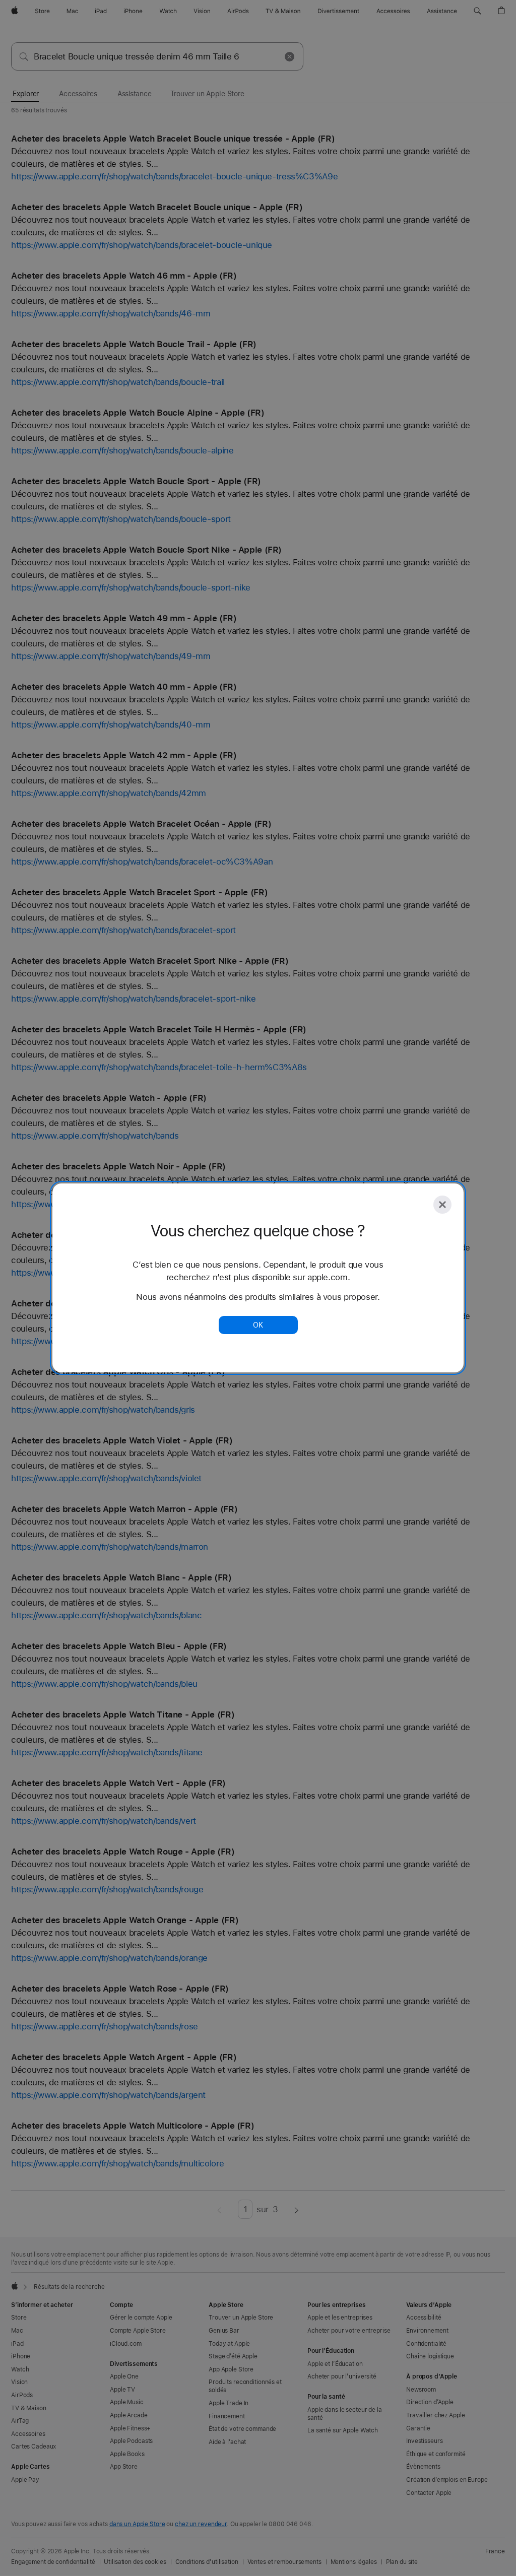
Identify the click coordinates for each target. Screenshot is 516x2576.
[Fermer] (442, 1205)
